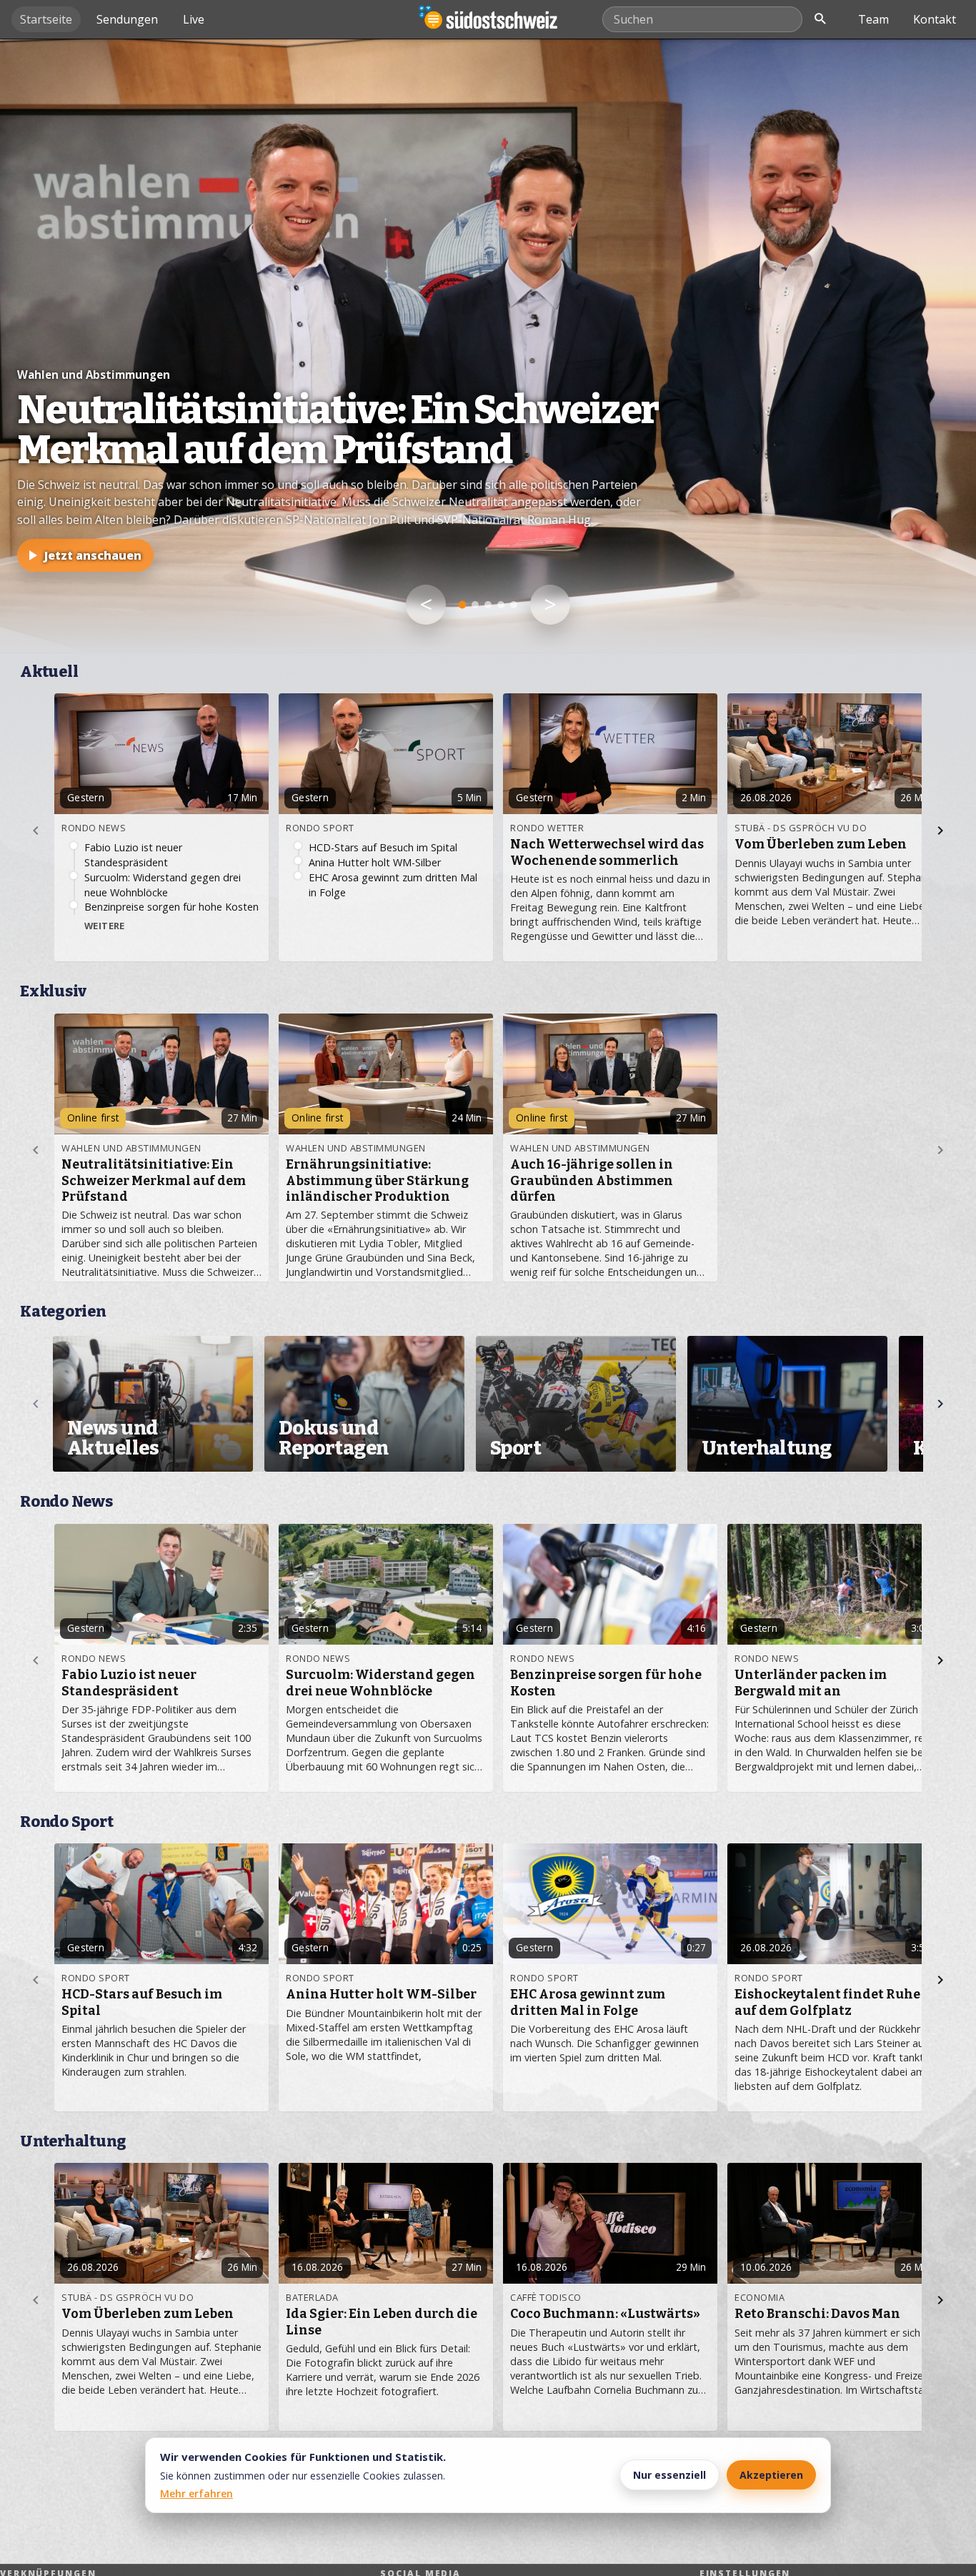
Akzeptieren (771, 2475)
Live (194, 19)
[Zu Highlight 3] (488, 605)
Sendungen (127, 19)
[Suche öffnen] (820, 19)
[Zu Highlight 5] (514, 605)
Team (873, 19)
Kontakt (935, 19)
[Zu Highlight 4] (501, 605)
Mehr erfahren (196, 2493)
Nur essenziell (669, 2475)
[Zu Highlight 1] (463, 605)
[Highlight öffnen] (488, 346)
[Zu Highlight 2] (475, 605)
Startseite (46, 19)
